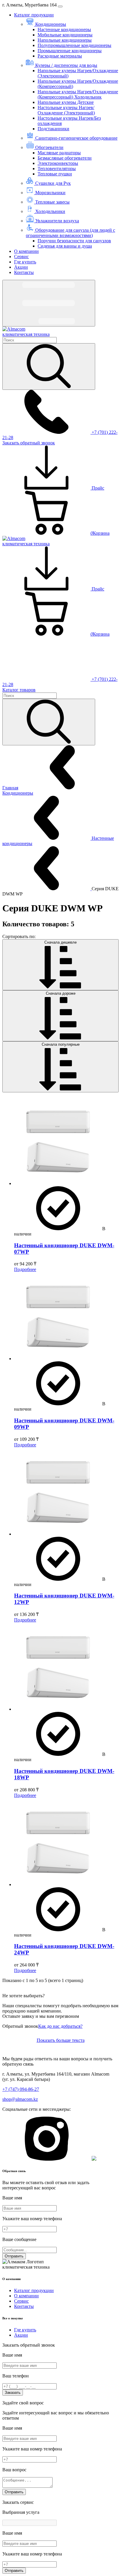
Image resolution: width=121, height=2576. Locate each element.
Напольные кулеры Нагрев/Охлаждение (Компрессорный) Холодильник (78, 94)
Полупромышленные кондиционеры (74, 45)
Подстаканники (53, 129)
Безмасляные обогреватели (65, 158)
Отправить (14, 2256)
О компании (26, 251)
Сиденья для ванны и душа (65, 246)
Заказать (13, 2393)
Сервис (21, 257)
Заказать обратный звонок (29, 443)
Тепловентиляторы (57, 169)
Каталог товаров (19, 690)
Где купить (25, 262)
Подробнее (25, 1269)
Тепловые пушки (55, 174)
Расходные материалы (60, 56)
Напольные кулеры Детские (66, 102)
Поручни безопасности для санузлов (74, 241)
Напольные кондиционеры (65, 40)
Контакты (24, 272)
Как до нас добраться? (60, 2026)
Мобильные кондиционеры (65, 35)
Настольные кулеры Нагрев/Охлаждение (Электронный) (66, 110)
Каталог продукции (34, 15)
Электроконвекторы (58, 163)
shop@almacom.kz (20, 2099)
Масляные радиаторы (59, 153)
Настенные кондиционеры (64, 29)
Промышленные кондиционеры (70, 51)
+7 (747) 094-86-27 (21, 2089)
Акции (21, 267)
